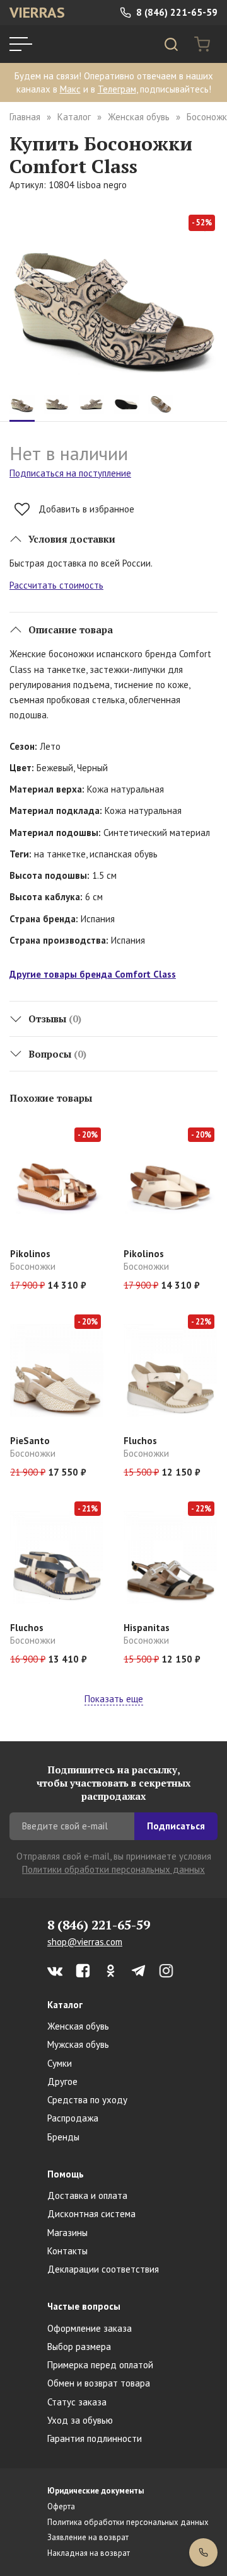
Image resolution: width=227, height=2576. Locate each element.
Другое (62, 2082)
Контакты (67, 2251)
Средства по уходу (87, 2100)
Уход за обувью (80, 2420)
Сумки (60, 2063)
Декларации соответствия (103, 2269)
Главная (25, 117)
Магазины (67, 2233)
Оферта (61, 2506)
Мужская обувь (78, 2044)
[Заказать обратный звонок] (203, 2552)
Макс (70, 89)
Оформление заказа (90, 2328)
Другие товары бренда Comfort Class (93, 974)
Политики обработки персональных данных (113, 1869)
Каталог (74, 117)
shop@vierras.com (85, 1942)
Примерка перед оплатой (100, 2365)
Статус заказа (77, 2402)
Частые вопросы (84, 2306)
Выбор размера (79, 2347)
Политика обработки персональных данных (128, 2522)
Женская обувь (139, 117)
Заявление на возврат (88, 2537)
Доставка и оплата (87, 2195)
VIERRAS (37, 12)
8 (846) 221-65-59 (176, 12)
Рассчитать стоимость (56, 585)
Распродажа (73, 2118)
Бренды (63, 2137)
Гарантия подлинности (95, 2438)
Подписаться (176, 1826)
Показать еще (114, 1699)
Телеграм (117, 89)
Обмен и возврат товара (99, 2383)
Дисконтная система (91, 2214)
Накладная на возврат (89, 2553)
